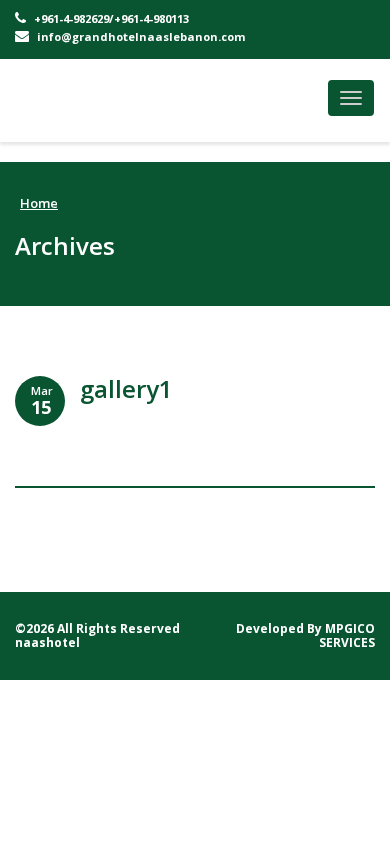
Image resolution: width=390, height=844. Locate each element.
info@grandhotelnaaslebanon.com (139, 36)
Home (39, 203)
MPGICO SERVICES (347, 635)
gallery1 (126, 388)
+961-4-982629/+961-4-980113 (110, 18)
